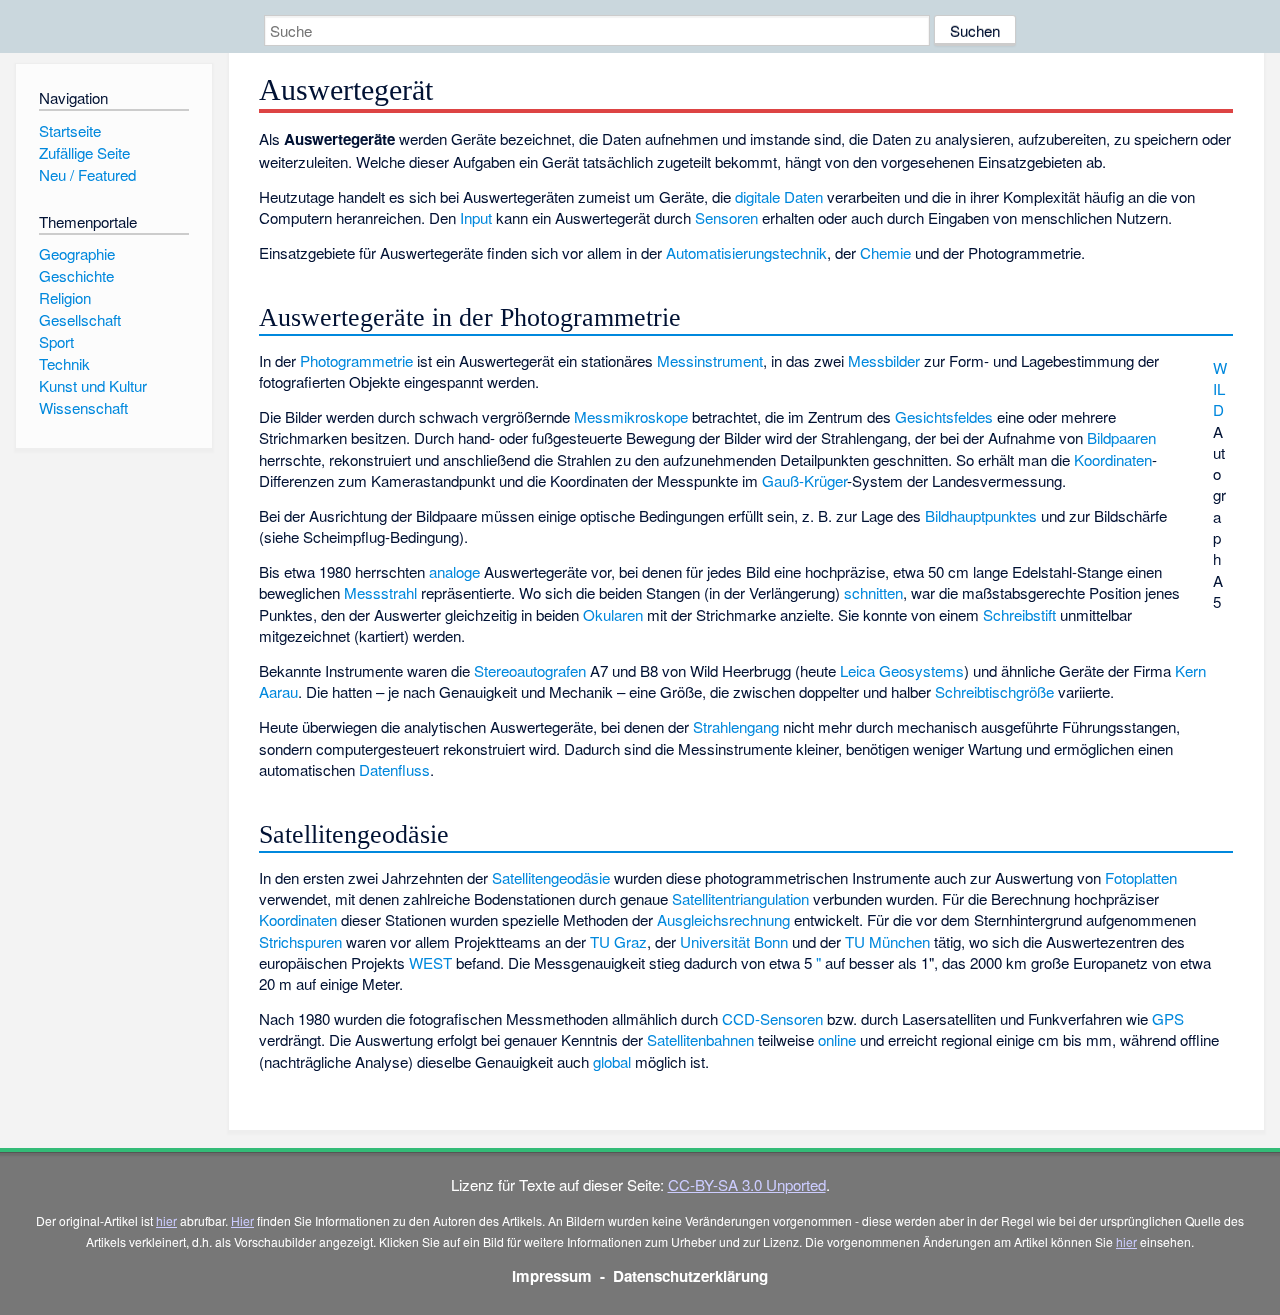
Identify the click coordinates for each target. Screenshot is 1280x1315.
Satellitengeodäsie (551, 877)
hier (166, 1220)
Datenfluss (394, 769)
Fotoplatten (1141, 877)
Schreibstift (1019, 614)
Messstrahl (380, 592)
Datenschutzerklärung (690, 1276)
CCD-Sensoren (772, 1018)
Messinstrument (710, 360)
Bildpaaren (1121, 437)
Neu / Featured (87, 174)
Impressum (552, 1276)
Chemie (885, 252)
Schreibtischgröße (994, 691)
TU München (887, 941)
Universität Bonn (734, 941)
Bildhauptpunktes (981, 515)
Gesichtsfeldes (944, 416)
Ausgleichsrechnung (723, 919)
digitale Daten (779, 196)
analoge (454, 571)
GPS (1168, 1018)
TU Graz (618, 941)
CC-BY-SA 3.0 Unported (747, 1184)
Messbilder (884, 360)
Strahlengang (736, 726)
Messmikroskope (631, 416)
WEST (430, 962)
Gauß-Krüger (804, 480)
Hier (242, 1220)
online (837, 1039)
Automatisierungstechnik (746, 252)
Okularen (613, 614)
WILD (1220, 389)
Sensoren (726, 217)
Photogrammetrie (356, 360)
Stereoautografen (530, 670)
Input (476, 217)
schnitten (873, 592)
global (612, 1061)
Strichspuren (300, 941)
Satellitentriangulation (740, 898)
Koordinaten (1113, 459)
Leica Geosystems (902, 670)
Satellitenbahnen (700, 1039)
